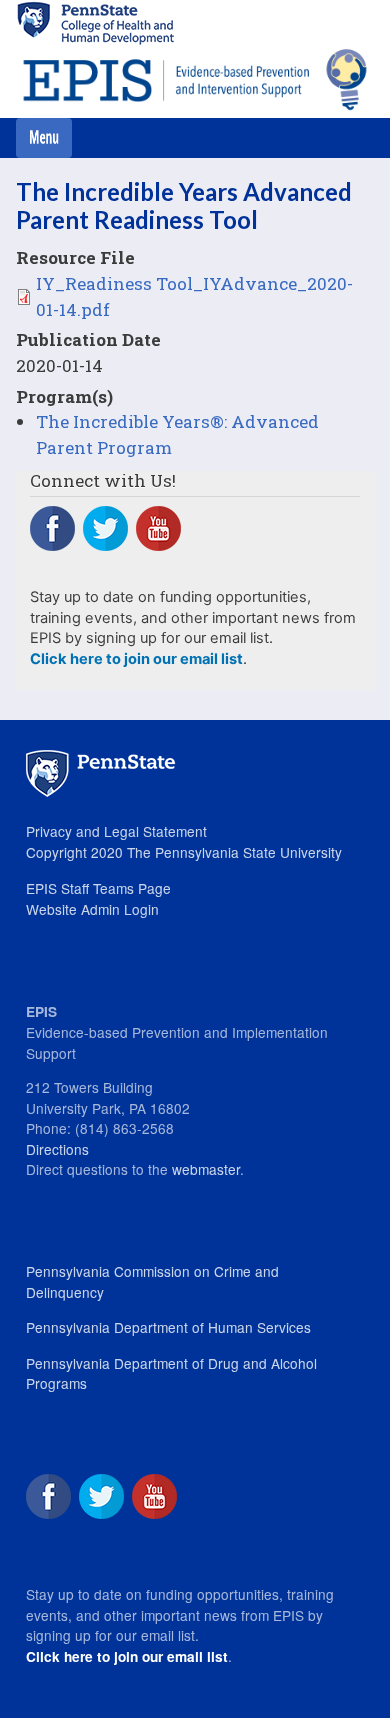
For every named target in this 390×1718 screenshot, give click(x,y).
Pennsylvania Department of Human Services (168, 1327)
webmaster (206, 1169)
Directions (57, 1149)
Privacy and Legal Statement (116, 831)
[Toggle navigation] (44, 138)
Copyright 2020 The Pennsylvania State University (184, 852)
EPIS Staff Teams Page (98, 888)
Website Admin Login (92, 909)
